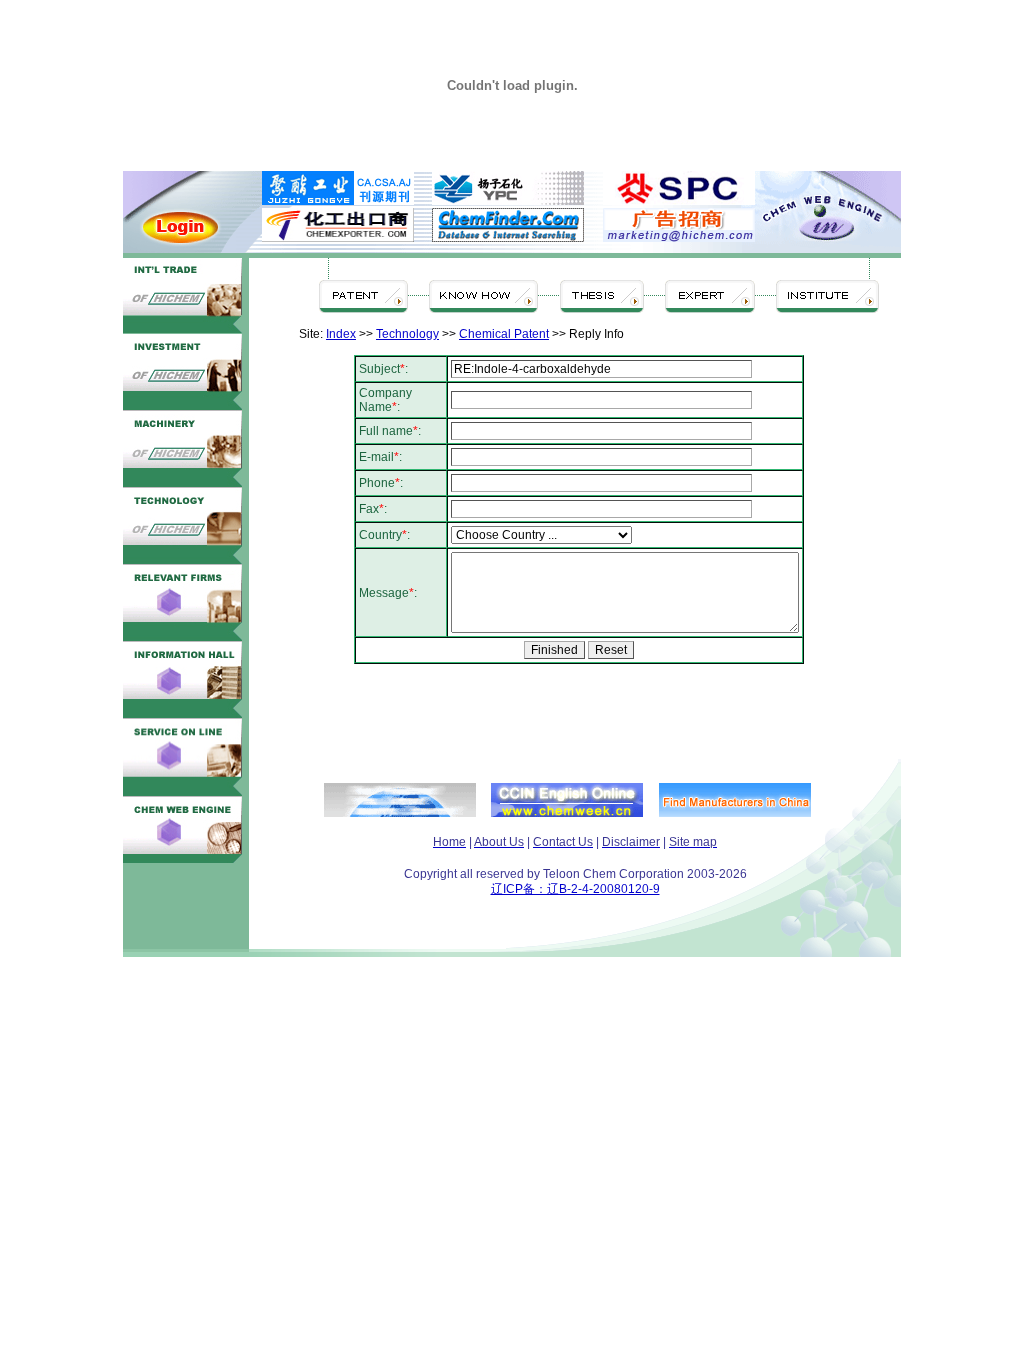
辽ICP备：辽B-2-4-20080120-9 (575, 889)
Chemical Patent (504, 334)
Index (341, 334)
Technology (407, 334)
